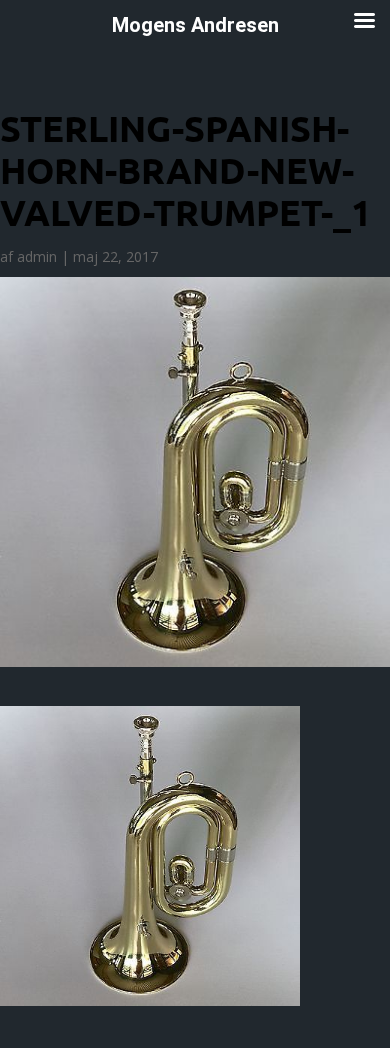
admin (37, 256)
